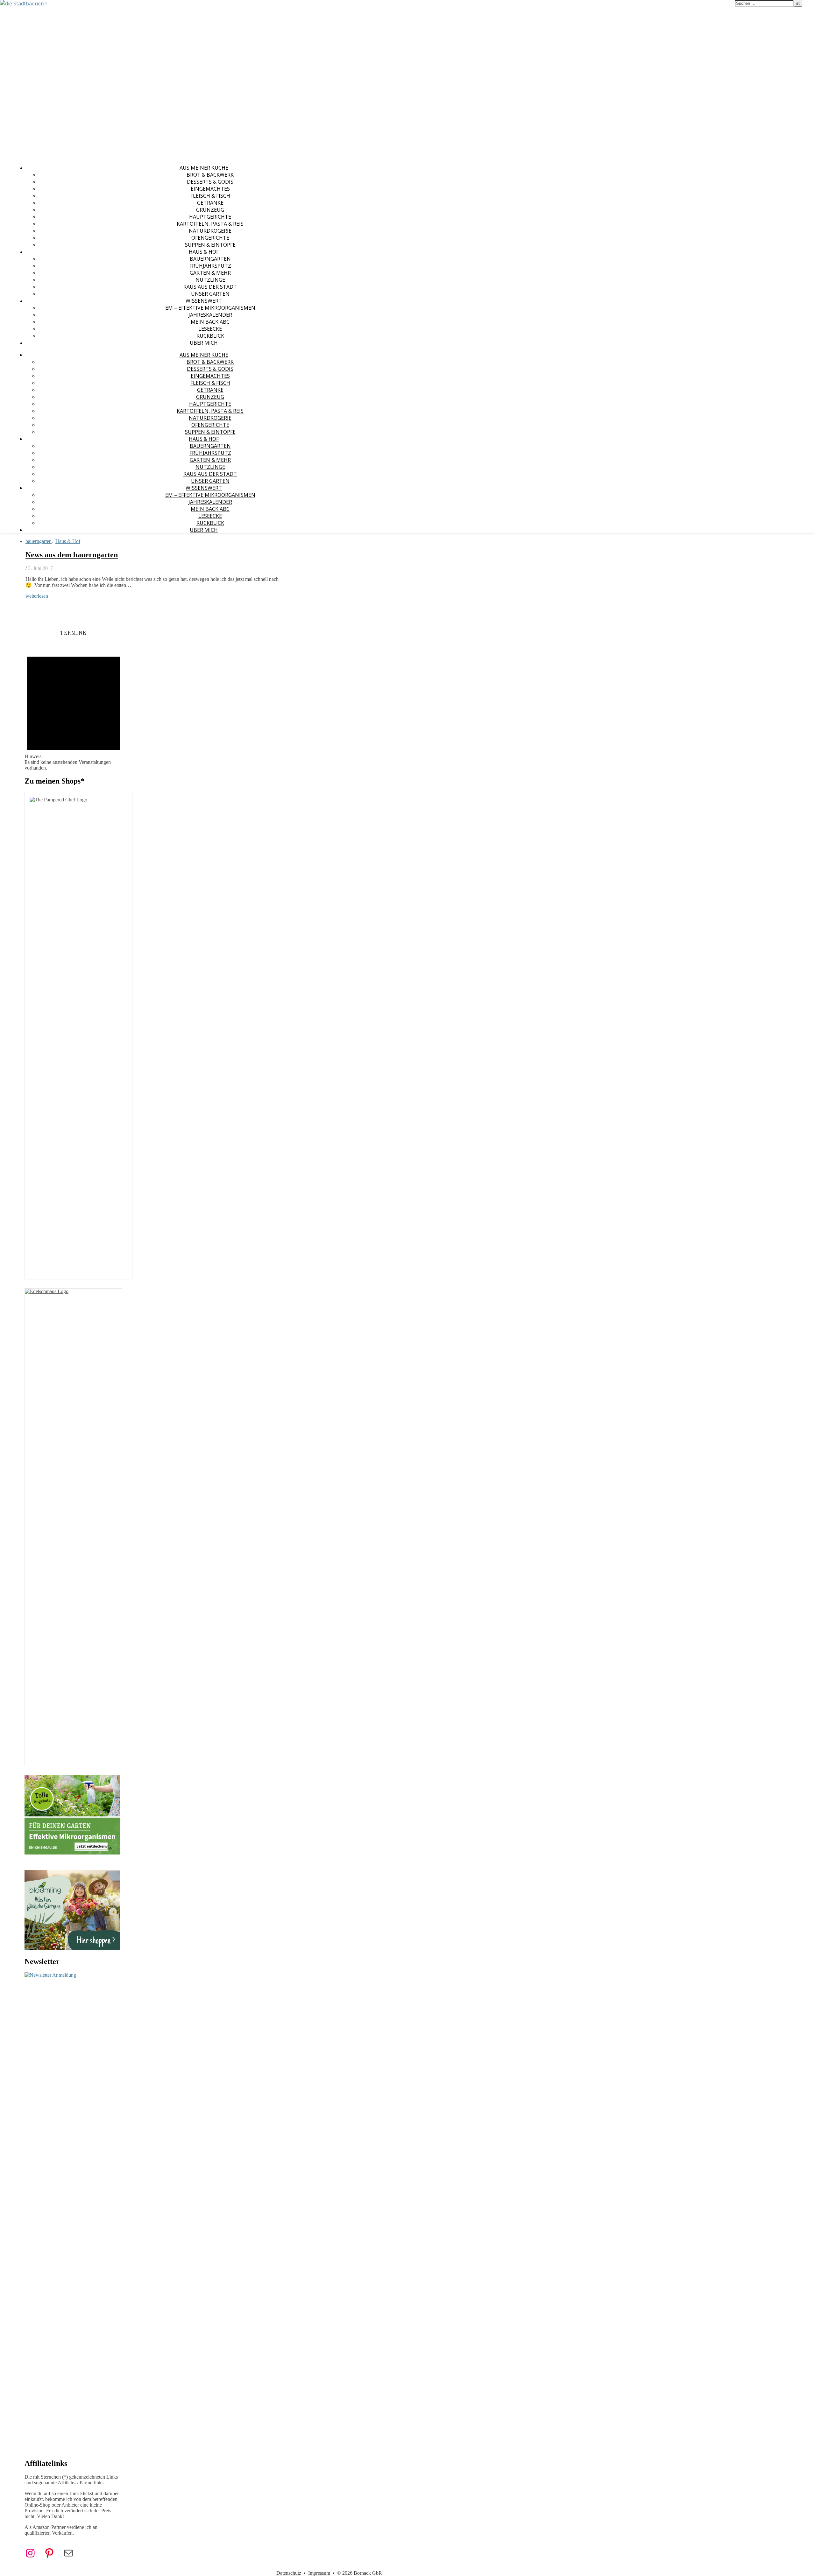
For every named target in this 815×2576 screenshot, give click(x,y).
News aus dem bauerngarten (72, 555)
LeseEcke (210, 329)
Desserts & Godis (210, 182)
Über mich (204, 343)
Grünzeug (210, 210)
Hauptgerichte (210, 217)
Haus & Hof (204, 252)
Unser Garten (210, 294)
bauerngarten (210, 259)
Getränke (210, 203)
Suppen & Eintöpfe (210, 245)
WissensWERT (204, 301)
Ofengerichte (210, 238)
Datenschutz (289, 2573)
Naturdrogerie (210, 231)
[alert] (73, 708)
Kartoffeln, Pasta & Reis (210, 224)
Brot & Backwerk (210, 175)
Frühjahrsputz (210, 266)
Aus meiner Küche (204, 168)
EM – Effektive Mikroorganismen (210, 308)
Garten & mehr (210, 273)
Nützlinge (210, 280)
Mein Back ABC (210, 322)
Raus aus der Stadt (210, 287)
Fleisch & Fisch (210, 196)
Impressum (319, 2573)
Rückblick (210, 336)
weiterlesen (37, 596)
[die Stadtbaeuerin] (24, 4)
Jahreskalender (210, 315)
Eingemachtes (210, 189)
